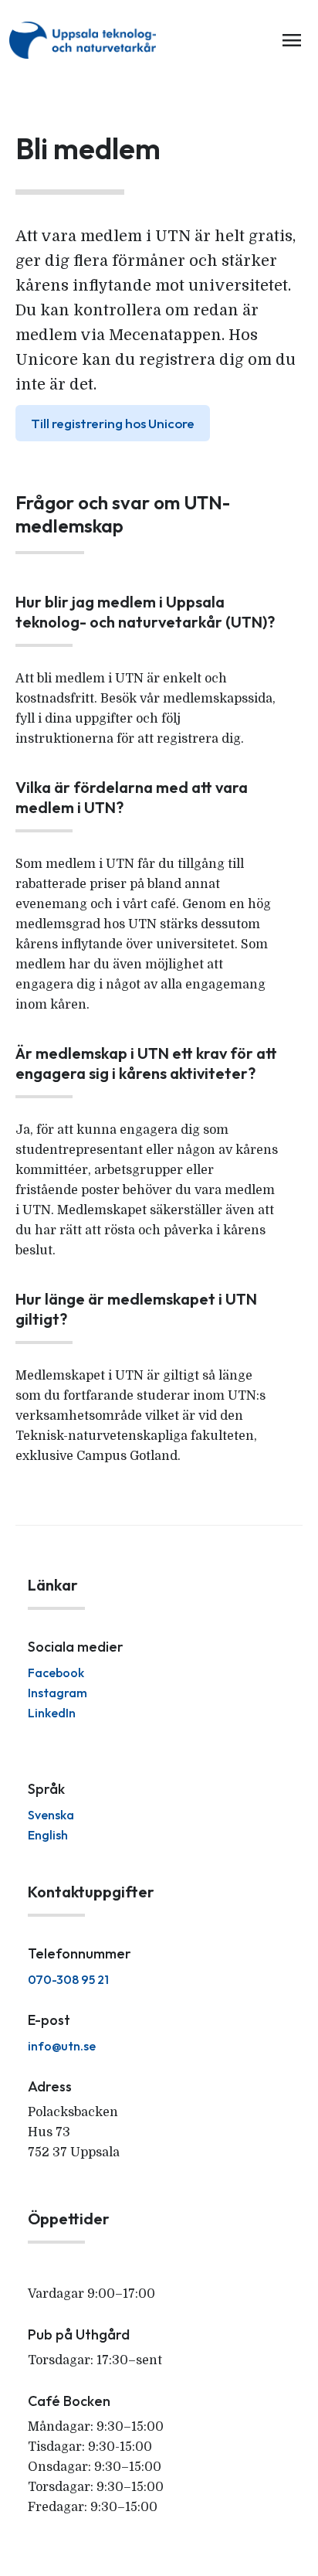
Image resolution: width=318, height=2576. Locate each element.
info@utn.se (62, 2046)
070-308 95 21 (68, 1979)
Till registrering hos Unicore (113, 423)
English (48, 1835)
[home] (86, 40)
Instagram (58, 1693)
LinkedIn (52, 1713)
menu (292, 40)
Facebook (56, 1673)
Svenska (51, 1815)
